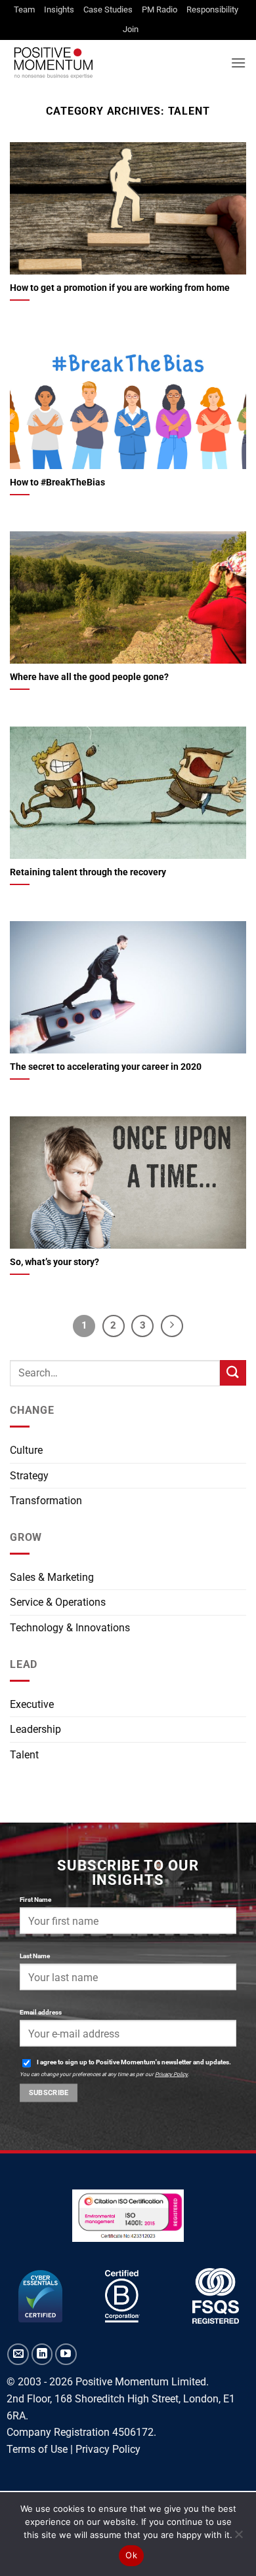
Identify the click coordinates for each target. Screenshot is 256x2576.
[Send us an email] (18, 2354)
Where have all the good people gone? (89, 677)
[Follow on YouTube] (66, 2354)
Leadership (35, 1729)
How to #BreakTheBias (57, 482)
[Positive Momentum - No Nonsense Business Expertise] (115, 63)
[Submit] (233, 1373)
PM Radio (160, 9)
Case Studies (108, 9)
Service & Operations (58, 1602)
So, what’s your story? (54, 1262)
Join (131, 29)
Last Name (35, 1956)
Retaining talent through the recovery (88, 872)
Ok (131, 2555)
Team (24, 9)
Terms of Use (37, 2449)
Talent (24, 1755)
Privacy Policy (171, 2074)
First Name (35, 1900)
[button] (238, 63)
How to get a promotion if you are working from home (120, 288)
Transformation (46, 1501)
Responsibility (212, 9)
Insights (59, 9)
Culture (26, 1450)
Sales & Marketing (52, 1577)
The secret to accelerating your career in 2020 (106, 1067)
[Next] (172, 1326)
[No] (238, 2538)
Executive (32, 1704)
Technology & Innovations (70, 1628)
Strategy (29, 1476)
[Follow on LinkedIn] (42, 2354)
